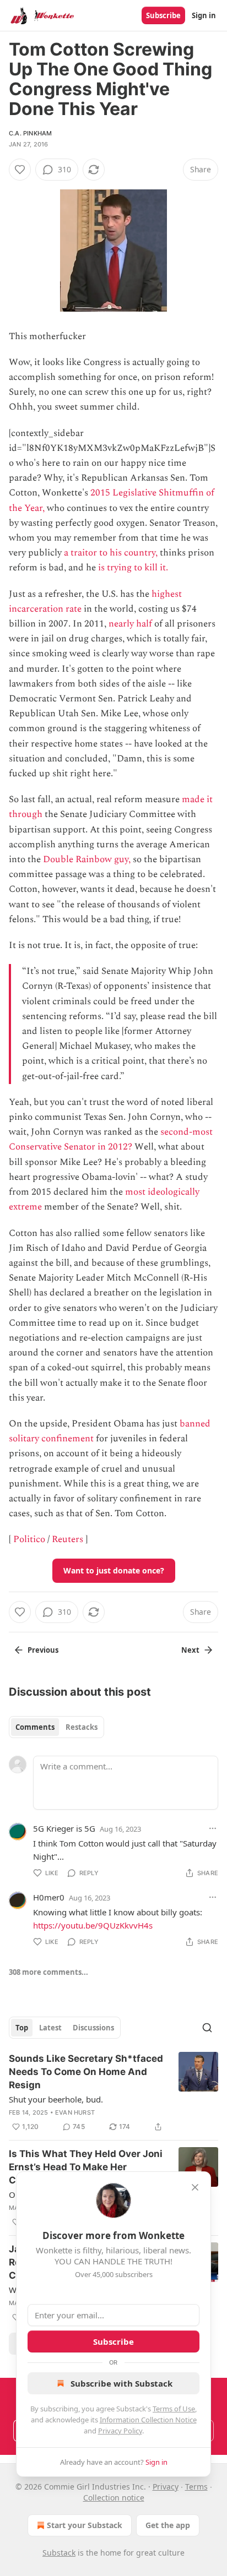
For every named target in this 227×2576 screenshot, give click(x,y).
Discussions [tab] (93, 2028)
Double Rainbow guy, (87, 859)
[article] (113, 2093)
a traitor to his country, (111, 553)
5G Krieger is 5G (64, 1828)
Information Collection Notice (148, 2420)
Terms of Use (174, 2409)
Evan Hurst (75, 2112)
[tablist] (56, 1727)
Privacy (166, 2487)
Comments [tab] (35, 1727)
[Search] (207, 2028)
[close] (195, 2187)
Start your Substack (85, 2525)
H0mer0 (49, 1897)
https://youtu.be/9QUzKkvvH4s (93, 1925)
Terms (196, 2487)
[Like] (20, 170)
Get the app (168, 2525)
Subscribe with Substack (121, 2383)
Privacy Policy (120, 2431)
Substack (59, 2553)
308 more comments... (48, 1972)
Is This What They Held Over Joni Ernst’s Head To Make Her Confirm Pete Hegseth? (86, 2167)
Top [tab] (22, 2028)
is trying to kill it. (133, 568)
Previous (43, 1650)
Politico (29, 1539)
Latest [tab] (50, 2028)
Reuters (67, 1539)
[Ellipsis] (213, 1828)
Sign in (204, 15)
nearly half (130, 624)
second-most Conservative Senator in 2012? (111, 1139)
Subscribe (163, 15)
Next (190, 1650)
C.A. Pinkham (30, 133)
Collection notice (114, 2498)
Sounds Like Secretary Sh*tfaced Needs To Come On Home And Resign (86, 2072)
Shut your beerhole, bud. (56, 2099)
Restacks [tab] (82, 1727)
